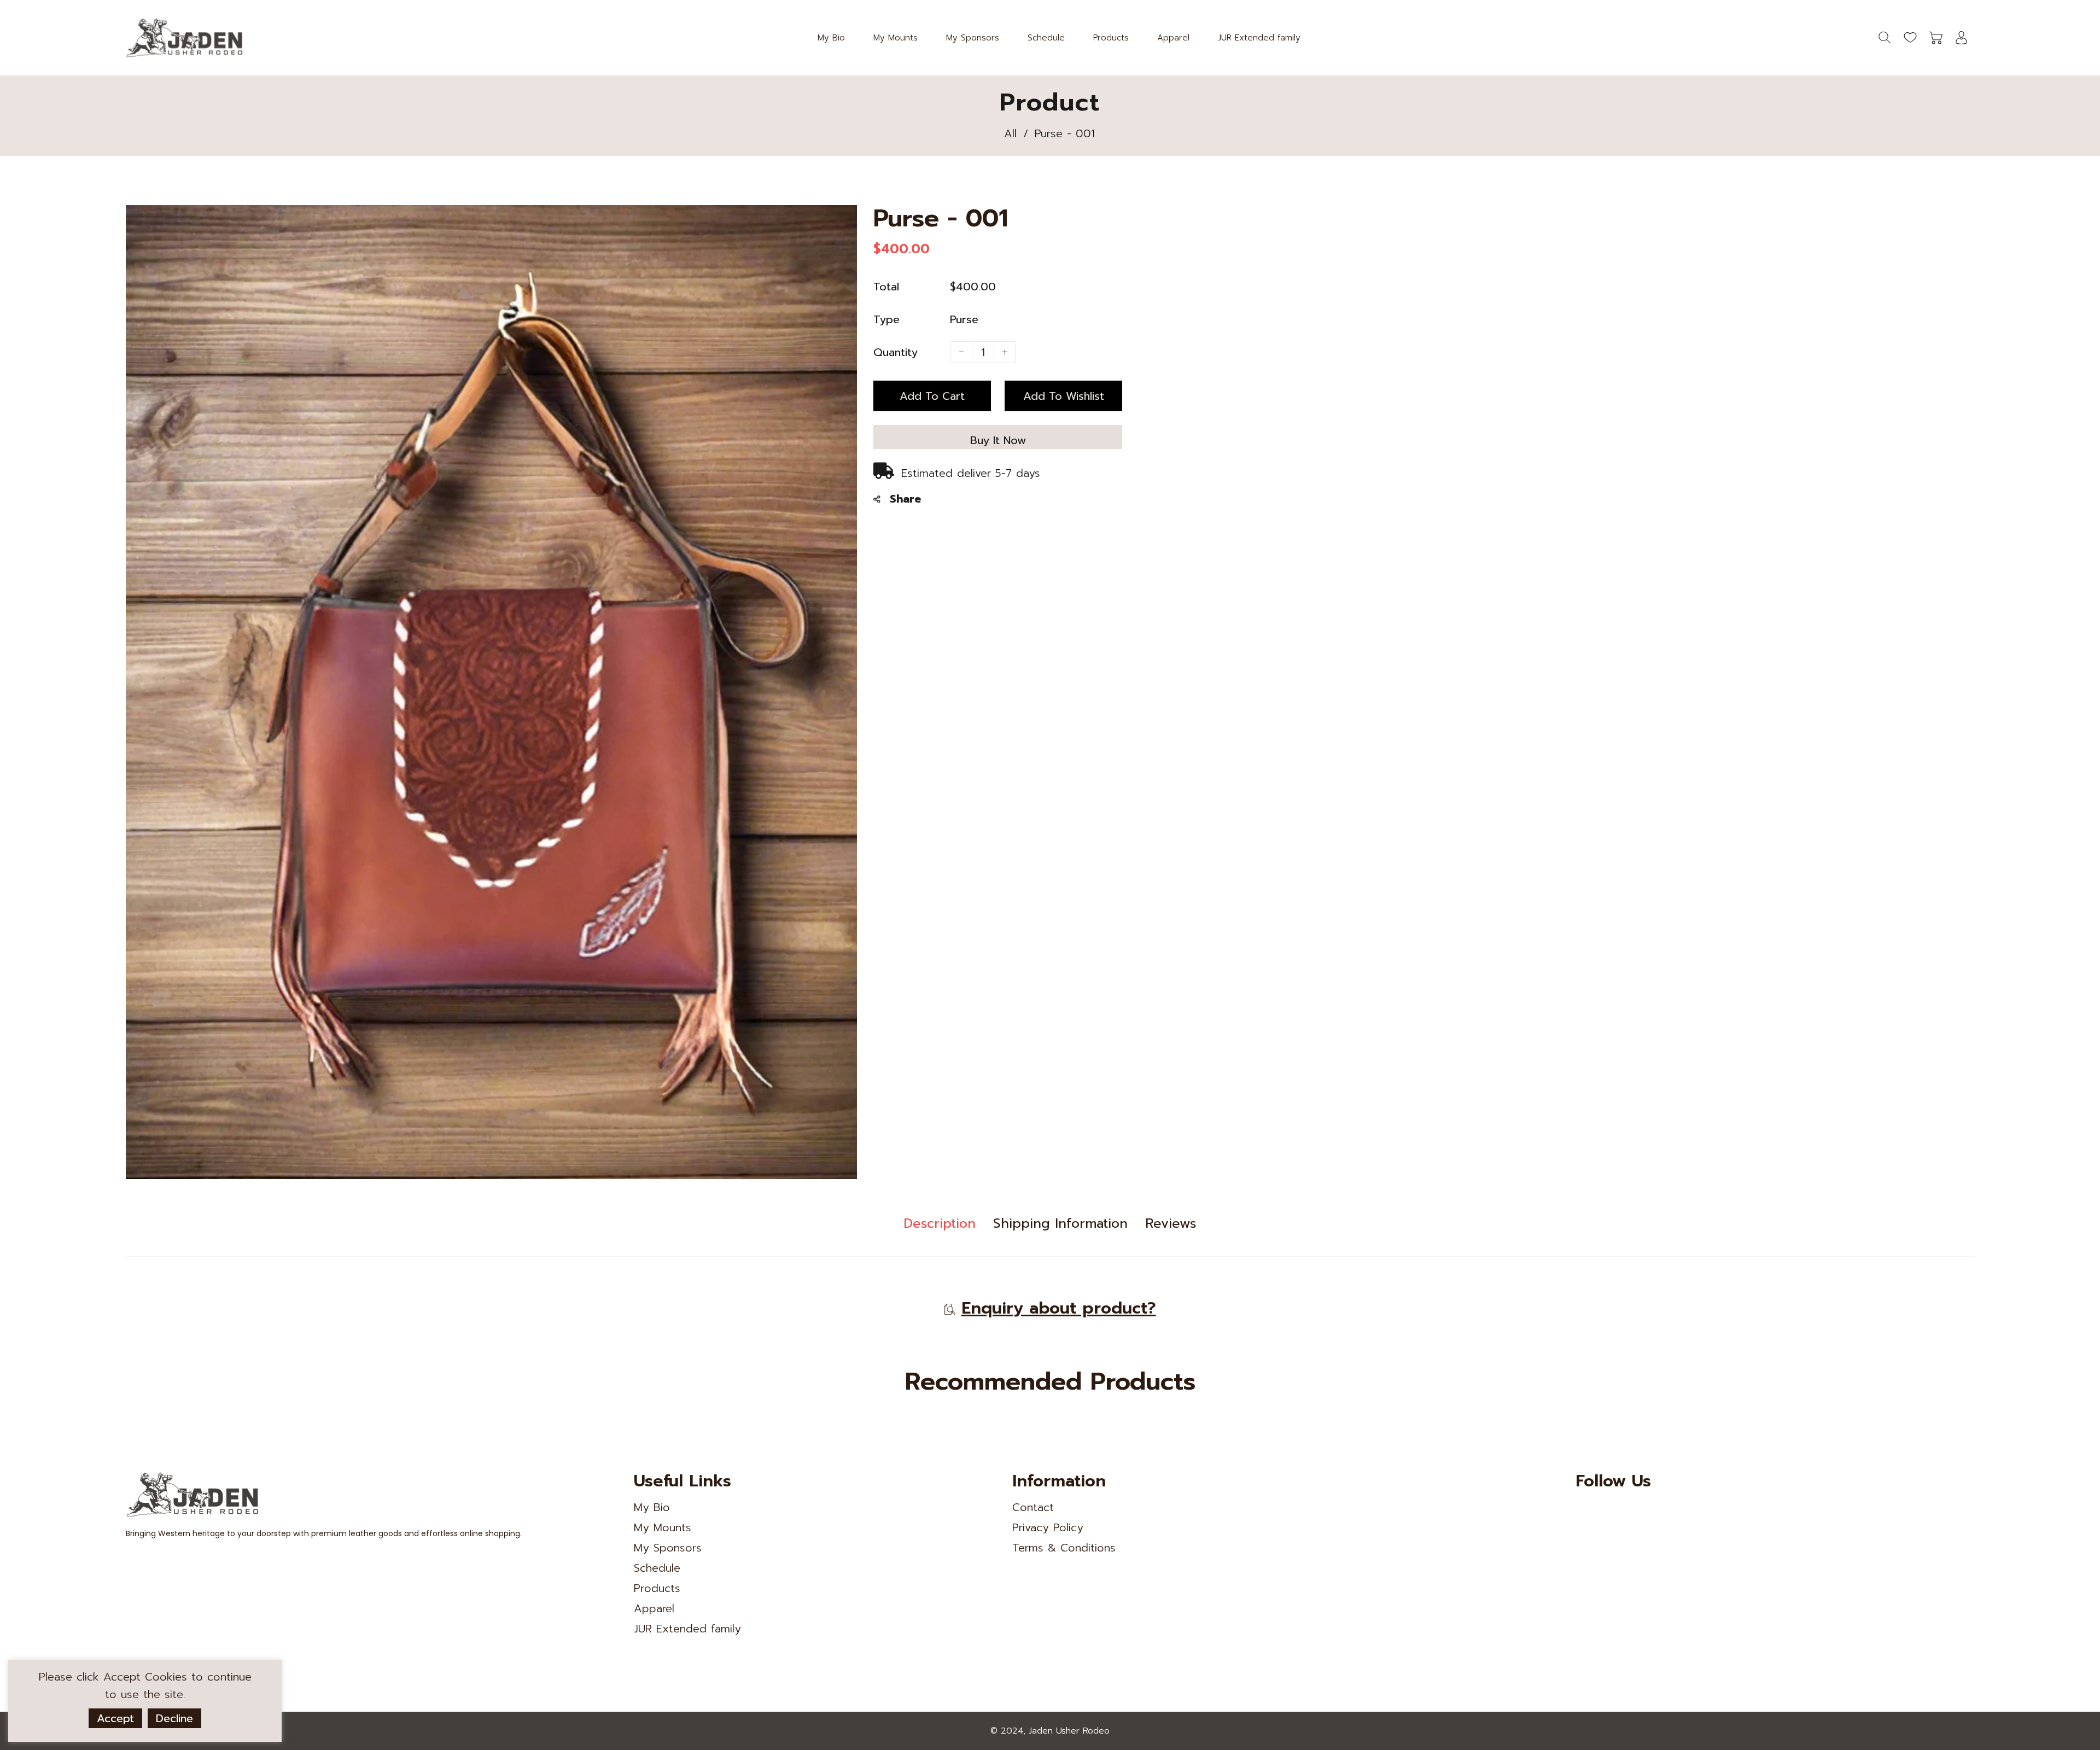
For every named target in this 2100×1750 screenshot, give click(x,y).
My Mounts (663, 1527)
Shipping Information (1060, 1223)
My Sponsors (668, 1548)
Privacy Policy (1048, 1527)
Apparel (654, 1608)
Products (657, 1588)
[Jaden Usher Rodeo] (186, 37)
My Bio (652, 1507)
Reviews (1171, 1223)
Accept (115, 1718)
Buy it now (998, 440)
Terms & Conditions (1064, 1548)
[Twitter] (1584, 1509)
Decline (174, 1718)
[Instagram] (1658, 1509)
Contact (1033, 1507)
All (1010, 133)
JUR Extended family (687, 1629)
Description (940, 1223)
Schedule (657, 1568)
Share (905, 499)
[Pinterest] (1633, 1509)
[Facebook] (1608, 1509)
